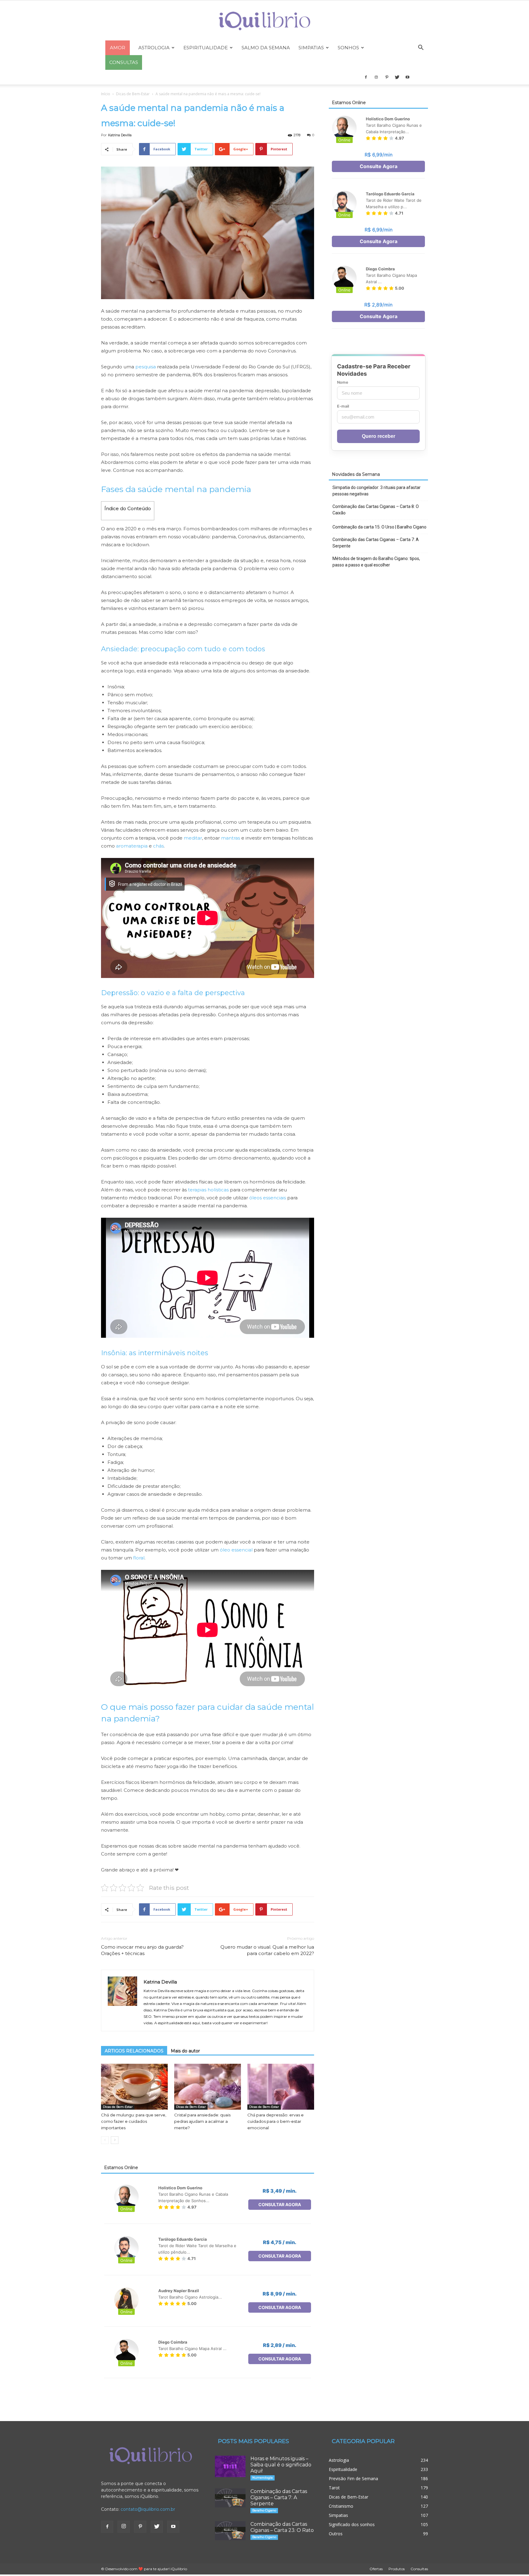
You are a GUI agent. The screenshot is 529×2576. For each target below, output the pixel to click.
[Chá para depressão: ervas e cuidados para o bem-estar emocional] (281, 2087)
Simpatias (311, 48)
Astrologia (154, 48)
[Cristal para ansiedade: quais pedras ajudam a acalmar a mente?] (208, 2087)
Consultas (419, 2569)
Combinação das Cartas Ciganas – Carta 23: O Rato (282, 2527)
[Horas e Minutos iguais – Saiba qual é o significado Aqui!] (230, 2466)
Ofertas (376, 2569)
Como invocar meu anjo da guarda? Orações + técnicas (142, 1950)
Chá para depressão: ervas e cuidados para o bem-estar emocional (276, 2121)
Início (106, 94)
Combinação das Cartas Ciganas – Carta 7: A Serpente (376, 543)
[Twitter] (397, 77)
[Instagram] (376, 77)
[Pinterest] (387, 77)
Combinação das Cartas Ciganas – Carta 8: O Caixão (376, 510)
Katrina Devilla (120, 135)
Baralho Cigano (264, 2510)
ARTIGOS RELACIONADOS (134, 2051)
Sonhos (348, 48)
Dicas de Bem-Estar (133, 94)
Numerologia (263, 2478)
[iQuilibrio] (264, 21)
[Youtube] (407, 77)
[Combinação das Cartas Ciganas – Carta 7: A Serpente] (230, 2498)
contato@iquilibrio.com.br (148, 2509)
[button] (421, 48)
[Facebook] (366, 77)
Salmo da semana (266, 48)
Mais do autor (185, 2051)
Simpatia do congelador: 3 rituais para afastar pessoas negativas (377, 491)
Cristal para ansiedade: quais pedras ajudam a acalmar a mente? (202, 2121)
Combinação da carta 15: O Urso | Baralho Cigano (379, 527)
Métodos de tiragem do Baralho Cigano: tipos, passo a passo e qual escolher (376, 562)
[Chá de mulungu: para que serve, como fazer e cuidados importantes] (134, 2087)
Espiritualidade (206, 48)
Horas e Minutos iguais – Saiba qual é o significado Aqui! (281, 2465)
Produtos (397, 2569)
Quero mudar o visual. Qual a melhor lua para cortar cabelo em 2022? (267, 1950)
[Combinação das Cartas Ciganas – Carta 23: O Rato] (230, 2531)
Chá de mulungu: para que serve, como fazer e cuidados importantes (134, 2121)
